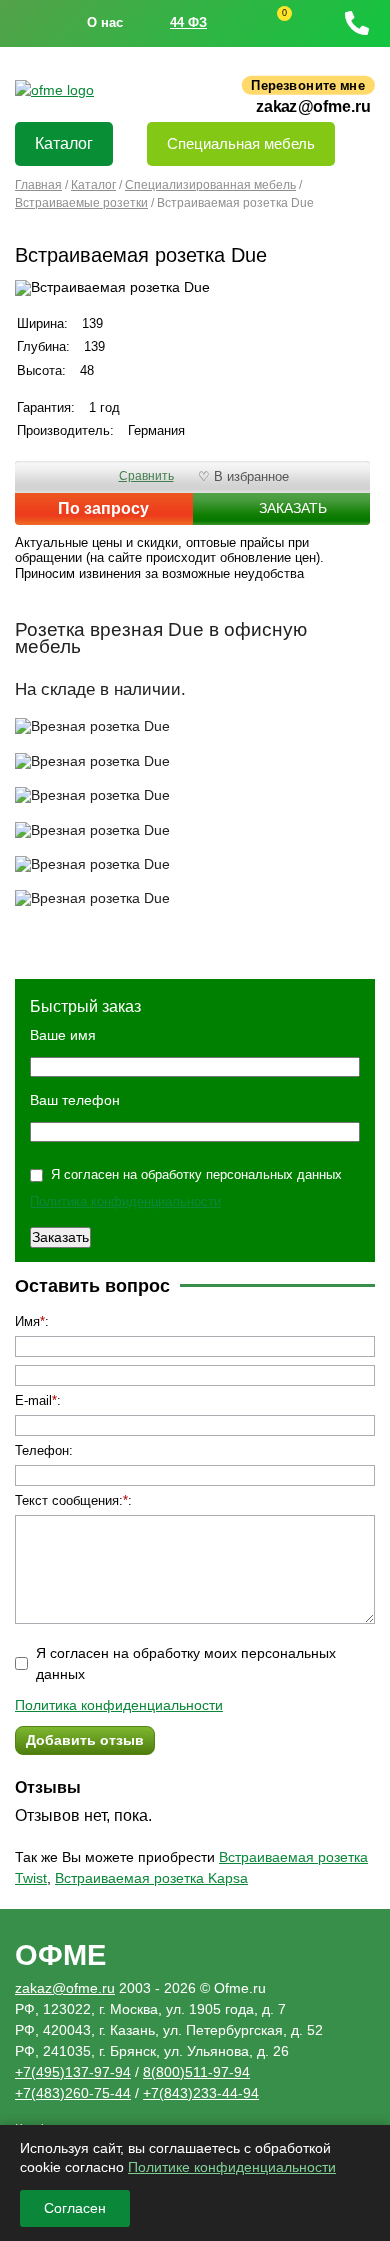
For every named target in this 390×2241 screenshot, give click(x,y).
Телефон (42, 1450)
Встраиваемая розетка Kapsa (151, 1878)
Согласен (75, 2208)
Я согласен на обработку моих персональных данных (186, 1663)
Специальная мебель (241, 143)
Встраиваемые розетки (81, 203)
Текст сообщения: (69, 1500)
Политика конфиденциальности (125, 1201)
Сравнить (146, 476)
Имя (27, 1321)
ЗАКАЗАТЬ (293, 508)
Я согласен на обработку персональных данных (196, 1174)
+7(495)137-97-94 (73, 2072)
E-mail (33, 1400)
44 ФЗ (188, 22)
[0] (265, 23)
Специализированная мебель (210, 185)
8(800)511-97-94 (196, 2072)
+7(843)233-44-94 (201, 2093)
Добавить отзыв (85, 1740)
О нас (105, 22)
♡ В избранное (243, 476)
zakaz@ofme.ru (313, 107)
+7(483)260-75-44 (73, 2093)
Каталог (64, 143)
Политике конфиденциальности (232, 2167)
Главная (38, 185)
